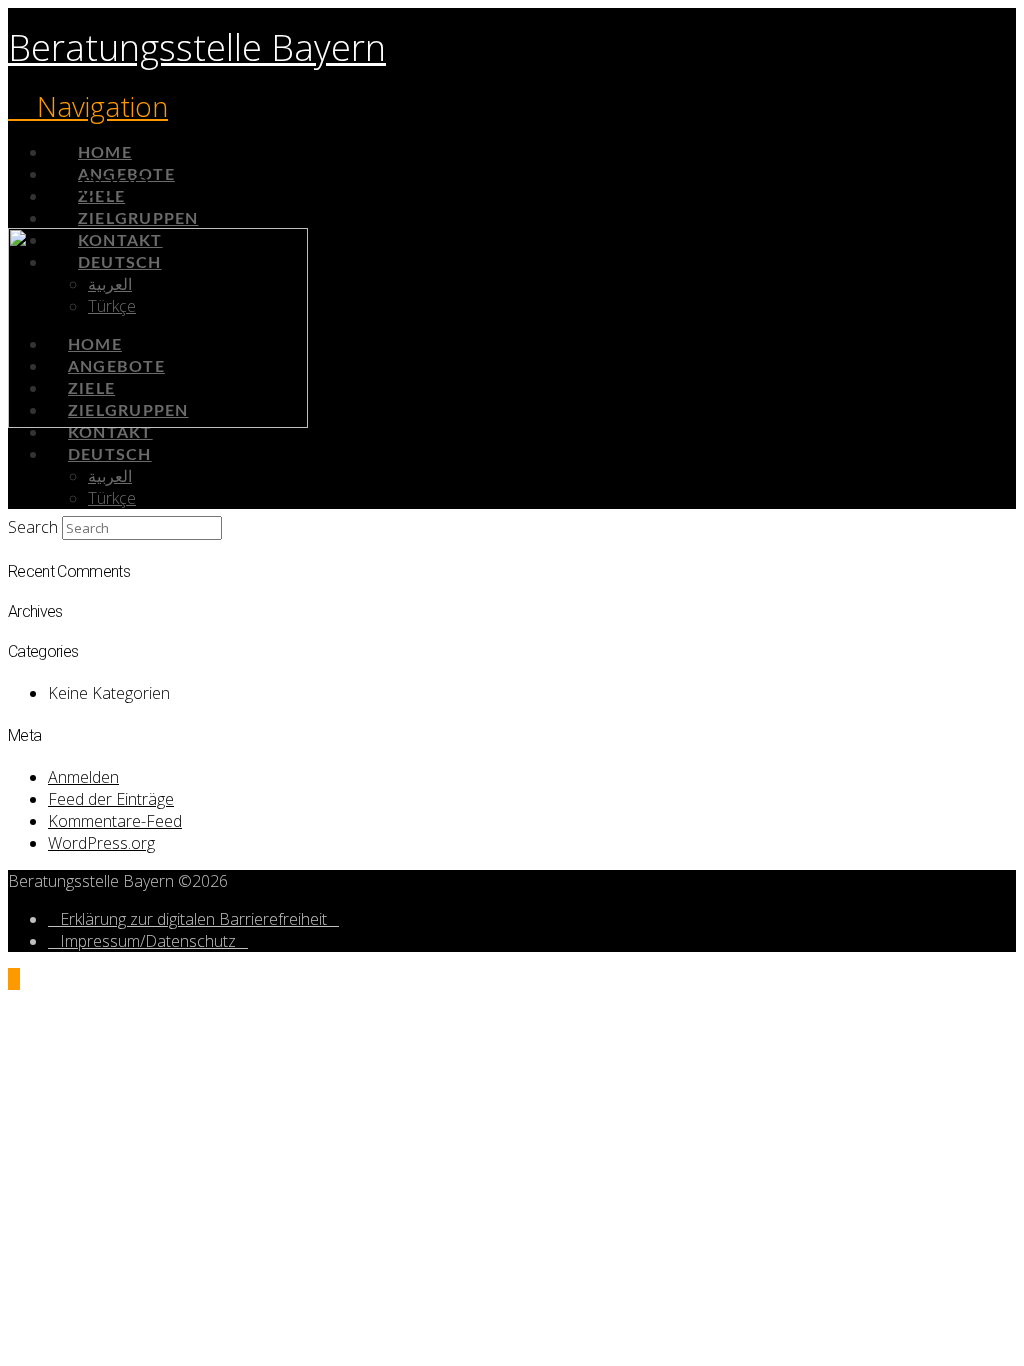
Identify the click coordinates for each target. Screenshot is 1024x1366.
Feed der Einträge (111, 799)
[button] (88, 106)
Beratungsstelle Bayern (197, 47)
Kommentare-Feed (115, 821)
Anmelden (83, 777)
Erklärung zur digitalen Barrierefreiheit (193, 919)
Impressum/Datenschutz (148, 941)
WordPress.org (101, 843)
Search (33, 527)
